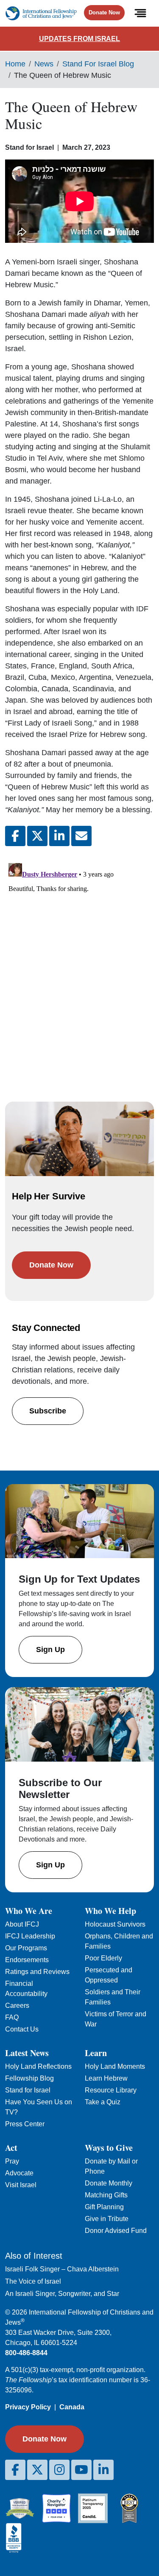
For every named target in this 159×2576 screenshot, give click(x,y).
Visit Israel (21, 2185)
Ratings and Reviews (37, 1972)
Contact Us (22, 2029)
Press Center (25, 2124)
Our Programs (26, 1948)
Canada (72, 2407)
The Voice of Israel (33, 2281)
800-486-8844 (26, 2353)
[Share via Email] (81, 836)
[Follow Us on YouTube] (81, 2470)
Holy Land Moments (115, 2066)
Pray (12, 2161)
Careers (17, 2006)
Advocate (19, 2173)
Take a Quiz (103, 2102)
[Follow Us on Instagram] (59, 2470)
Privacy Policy (28, 2407)
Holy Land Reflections (38, 2066)
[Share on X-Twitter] (37, 836)
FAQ (12, 2017)
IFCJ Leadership (30, 1936)
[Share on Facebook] (15, 836)
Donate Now (104, 12)
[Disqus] (79, 965)
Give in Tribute (107, 2219)
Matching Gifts (106, 2195)
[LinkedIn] (103, 2470)
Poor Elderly (103, 1958)
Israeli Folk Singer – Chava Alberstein (62, 2269)
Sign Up (50, 1650)
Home (15, 64)
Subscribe (48, 1411)
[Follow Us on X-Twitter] (37, 2470)
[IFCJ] (41, 13)
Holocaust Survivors (115, 1924)
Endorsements (27, 1960)
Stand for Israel (28, 2090)
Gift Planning (104, 2207)
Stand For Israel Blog (98, 64)
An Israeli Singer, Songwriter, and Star (62, 2294)
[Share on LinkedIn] (59, 836)
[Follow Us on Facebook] (15, 2470)
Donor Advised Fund (116, 2231)
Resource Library (111, 2090)
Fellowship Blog (29, 2078)
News (44, 64)
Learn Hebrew (106, 2078)
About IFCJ (22, 1924)
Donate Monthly (109, 2183)
